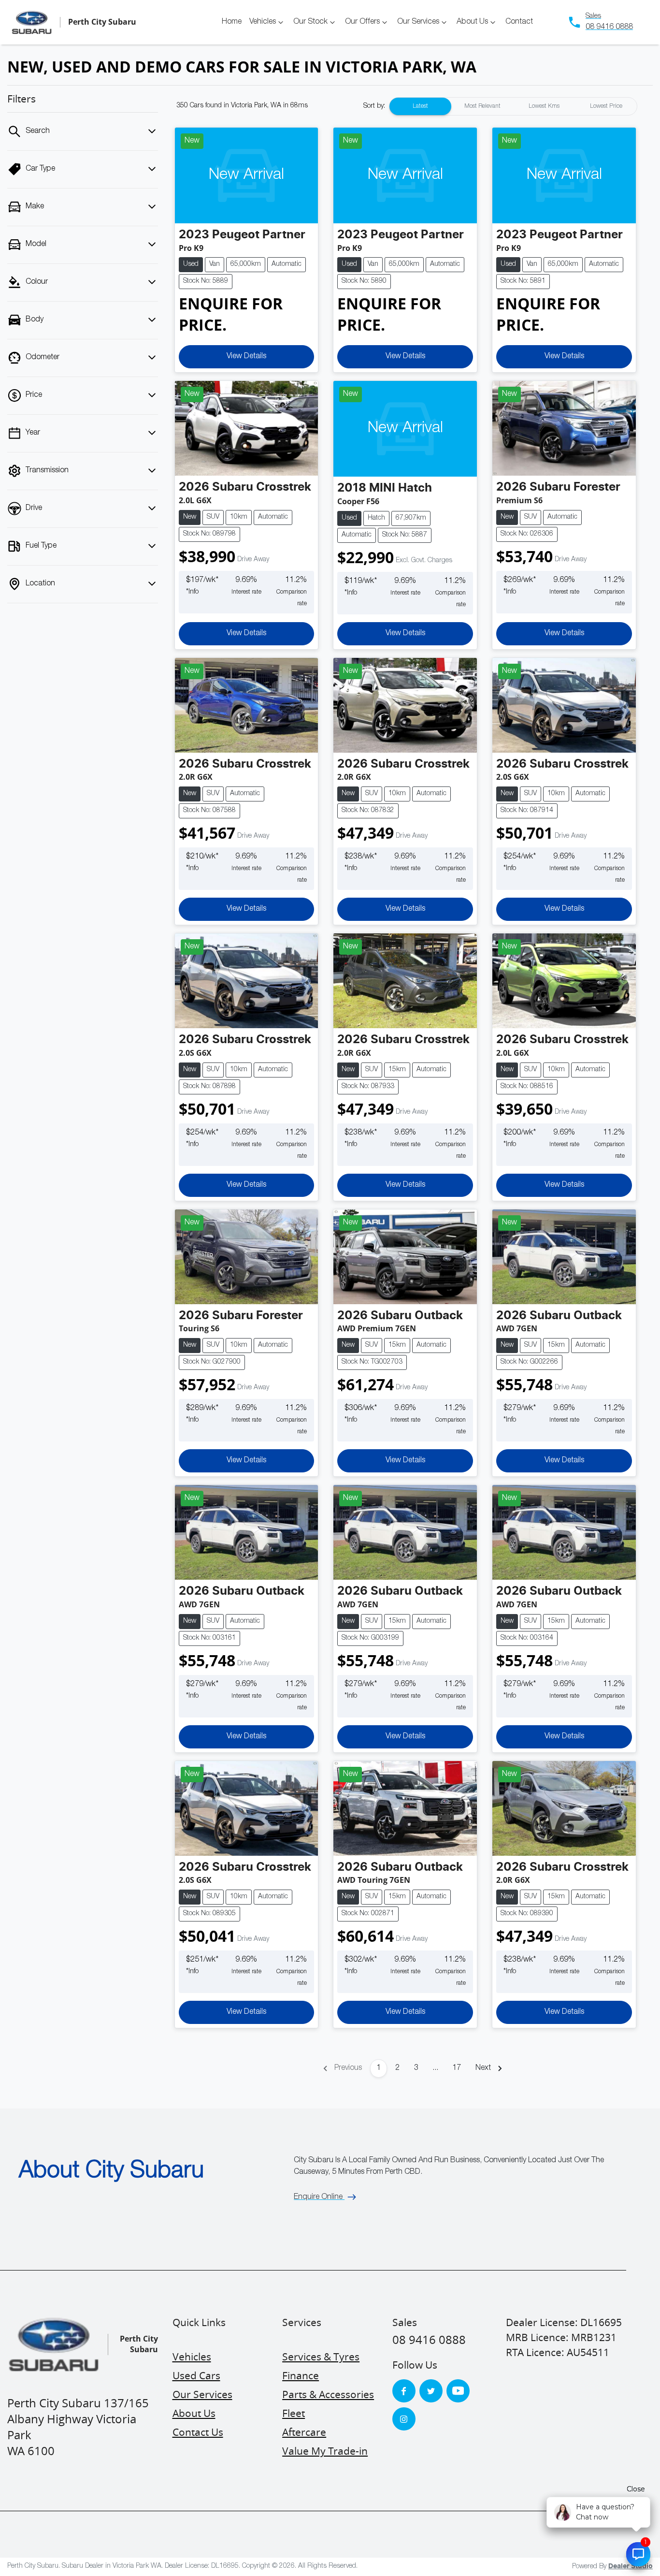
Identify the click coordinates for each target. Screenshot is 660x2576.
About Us (472, 22)
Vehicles (263, 22)
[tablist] (513, 106)
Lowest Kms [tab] (544, 106)
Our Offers (362, 22)
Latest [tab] (420, 106)
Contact (519, 22)
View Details (246, 357)
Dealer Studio (631, 2566)
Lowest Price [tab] (606, 106)
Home (232, 22)
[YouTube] (458, 2391)
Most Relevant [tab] (482, 106)
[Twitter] (431, 2391)
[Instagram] (404, 2419)
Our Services (418, 22)
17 (457, 2068)
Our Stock (310, 22)
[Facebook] (404, 2391)
